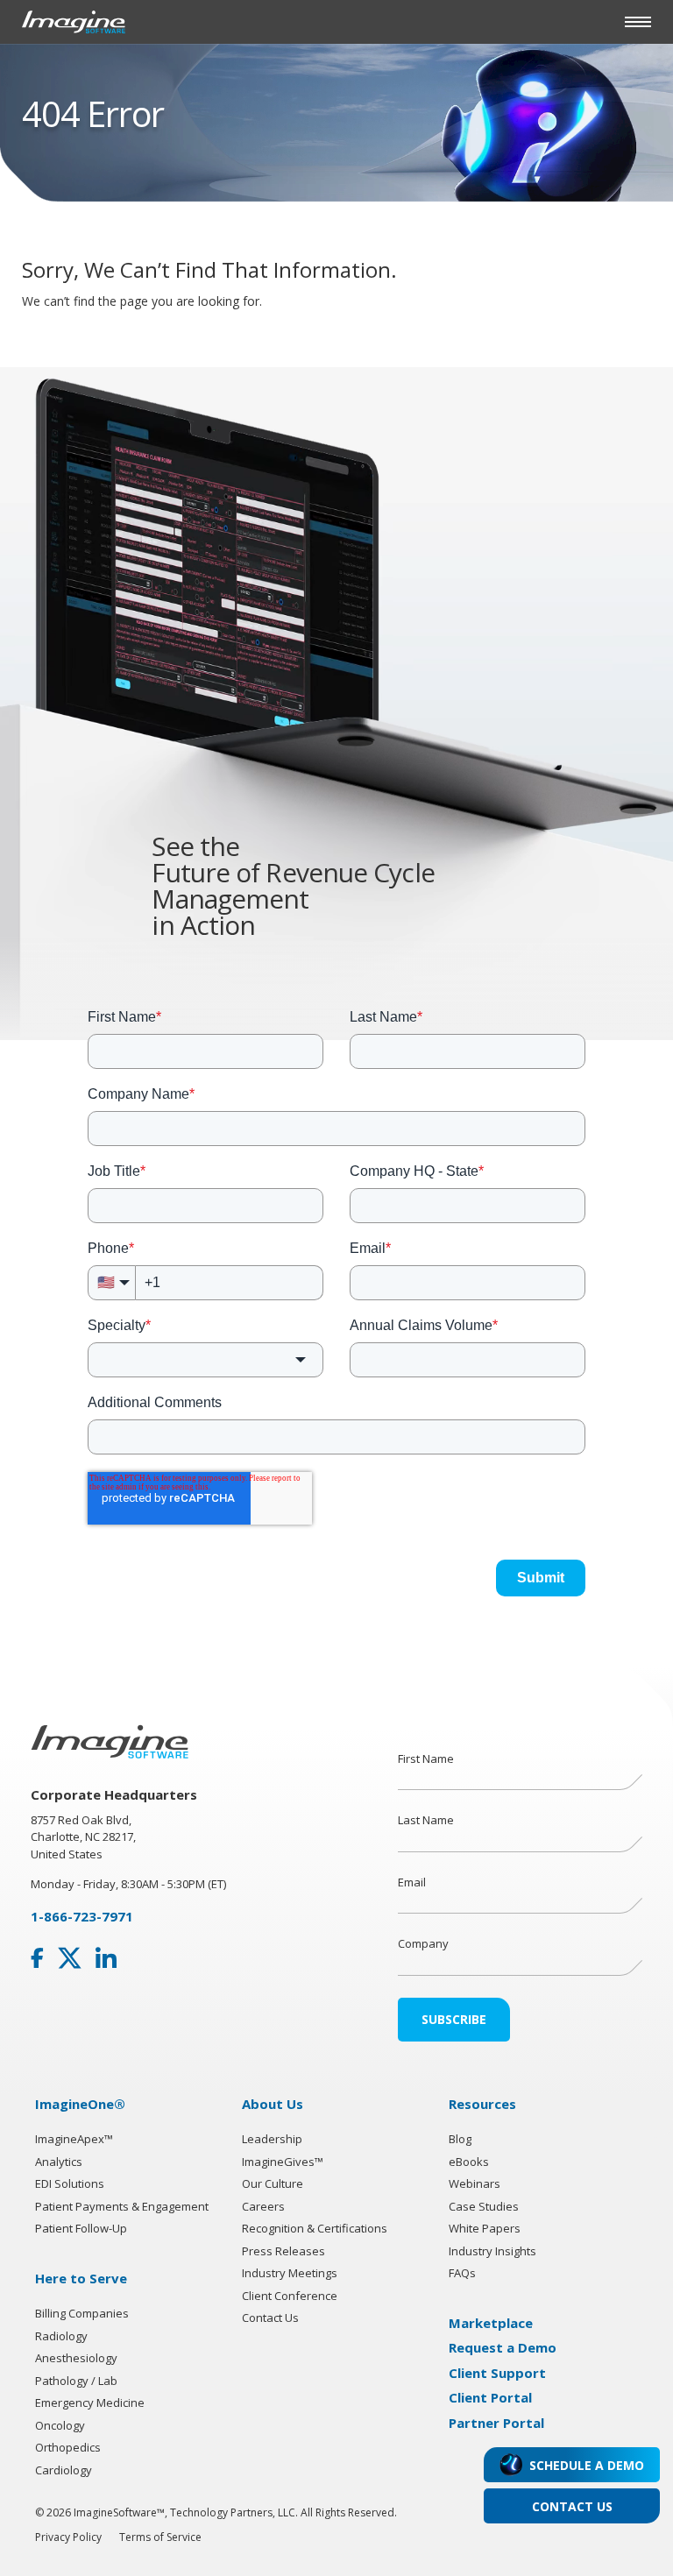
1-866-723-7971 (82, 1916)
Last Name (426, 1820)
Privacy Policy (68, 2537)
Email (412, 1882)
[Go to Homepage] (74, 21)
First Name (426, 1759)
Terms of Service (160, 2537)
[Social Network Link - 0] (37, 1958)
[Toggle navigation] (638, 22)
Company (423, 1943)
